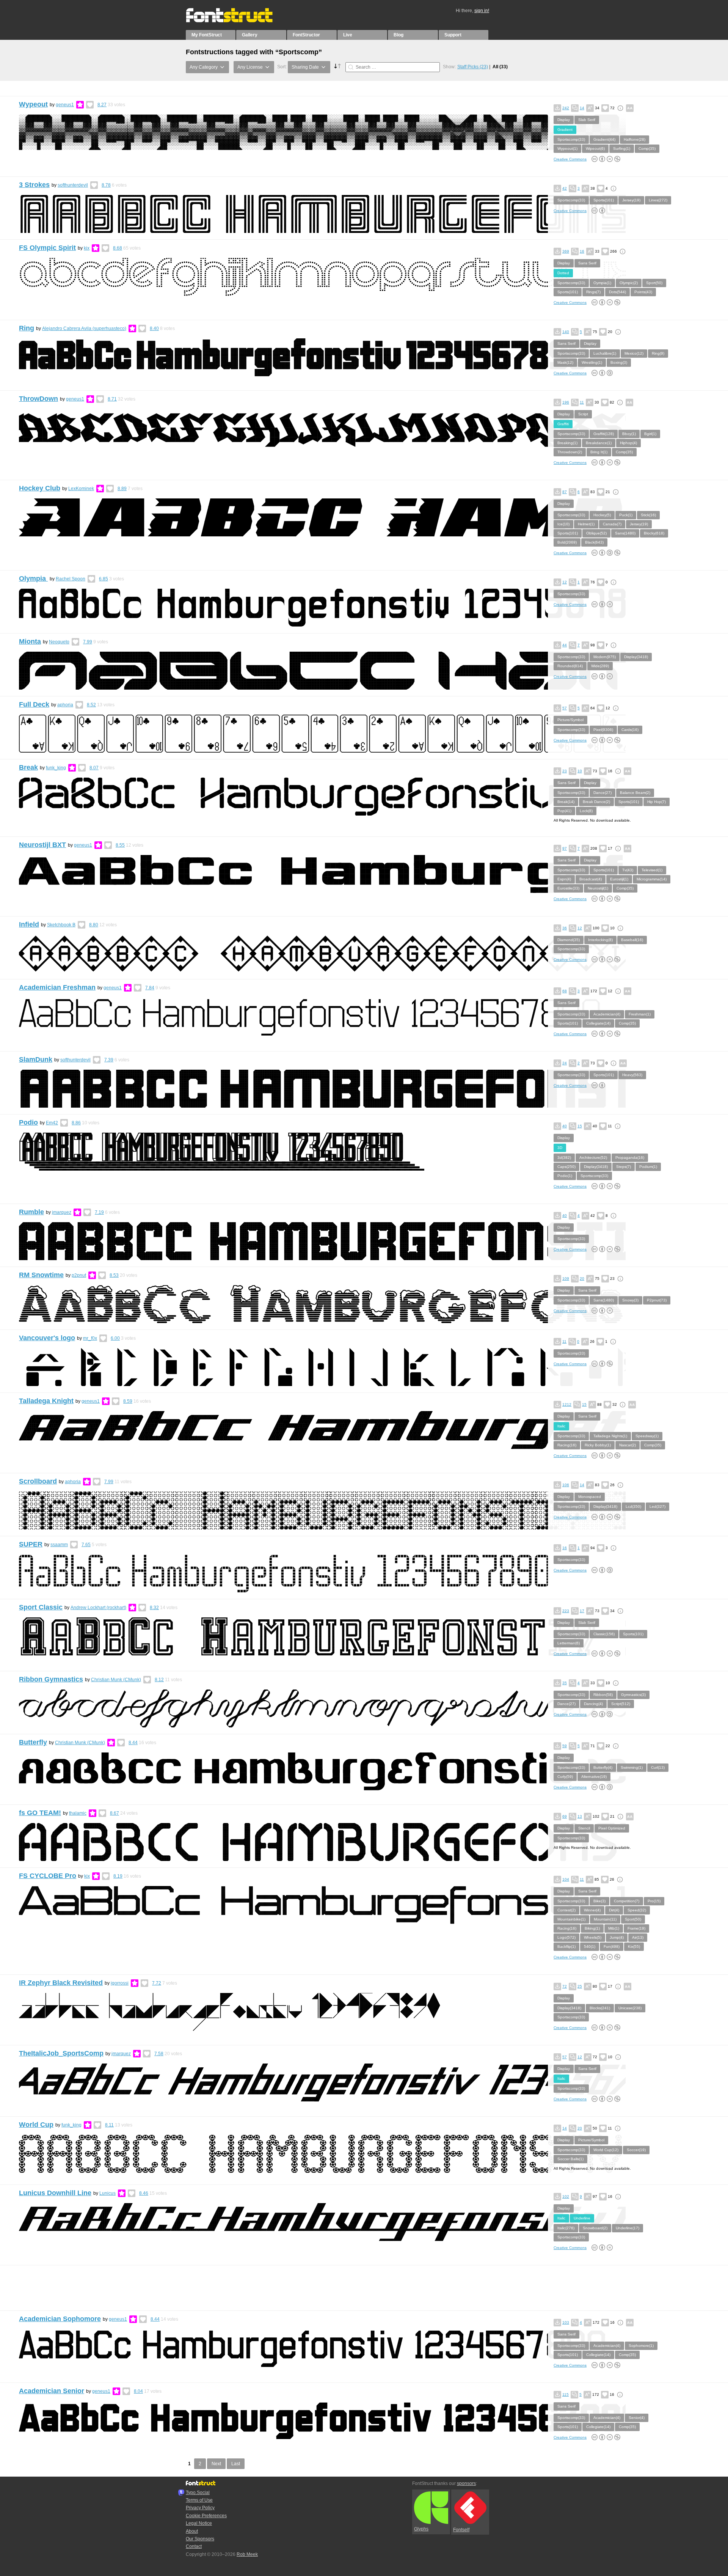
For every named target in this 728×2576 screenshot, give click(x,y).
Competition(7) (627, 1901)
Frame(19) (636, 1928)
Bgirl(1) (650, 434)
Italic (561, 1426)
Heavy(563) (632, 1075)
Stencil (584, 1828)
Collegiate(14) (598, 1023)
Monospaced (590, 1497)
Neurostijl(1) (598, 888)
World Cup (36, 2125)
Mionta (30, 641)
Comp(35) (647, 149)
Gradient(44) (604, 139)
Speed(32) (637, 1910)
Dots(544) (617, 292)
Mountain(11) (605, 1919)
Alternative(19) (594, 1777)
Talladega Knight (46, 1401)
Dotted (563, 273)
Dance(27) (602, 793)
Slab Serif (587, 120)
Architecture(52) (593, 1158)
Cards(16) (630, 730)
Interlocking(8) (600, 940)
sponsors (466, 2483)
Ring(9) (658, 353)
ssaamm (59, 1545)
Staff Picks (473, 67)
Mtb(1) (614, 1928)
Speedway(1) (647, 1436)
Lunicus (107, 2193)
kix (87, 248)
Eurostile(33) (568, 888)
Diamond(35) (569, 940)
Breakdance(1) (599, 443)
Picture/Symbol (570, 720)
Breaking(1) (567, 443)
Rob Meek (247, 2554)
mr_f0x (90, 1338)
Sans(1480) (625, 533)
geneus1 (65, 105)
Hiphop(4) (628, 443)
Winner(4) (592, 1910)
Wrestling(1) (592, 362)
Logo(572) (566, 1937)
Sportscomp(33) (571, 139)
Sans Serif (587, 263)
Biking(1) (592, 1928)
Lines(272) (658, 200)
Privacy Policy (200, 2508)
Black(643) (594, 542)
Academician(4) (607, 1014)
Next (216, 2464)
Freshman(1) (640, 1014)
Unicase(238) (630, 2008)
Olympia (33, 578)
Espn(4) (564, 879)
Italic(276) (566, 2228)
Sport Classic (41, 1607)
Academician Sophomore (60, 2319)
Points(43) (643, 292)
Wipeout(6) (595, 149)
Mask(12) (565, 362)
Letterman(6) (569, 1643)
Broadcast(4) (591, 879)
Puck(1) (626, 515)
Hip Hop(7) (657, 802)
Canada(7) (612, 524)
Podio (28, 1122)
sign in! (482, 11)
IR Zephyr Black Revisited (61, 1983)
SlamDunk (36, 1059)
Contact (194, 2546)
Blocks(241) (600, 2008)
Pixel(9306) (603, 730)
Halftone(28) (635, 139)
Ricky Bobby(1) (598, 1445)
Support (453, 35)
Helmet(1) (586, 524)
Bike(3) (599, 1901)
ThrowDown (38, 399)
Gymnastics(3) (633, 1695)
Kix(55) (634, 1947)
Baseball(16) (632, 940)
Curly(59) (565, 1777)
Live (348, 35)
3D (560, 1148)
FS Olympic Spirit (47, 248)
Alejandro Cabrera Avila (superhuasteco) (84, 328)
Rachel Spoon (71, 579)
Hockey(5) (602, 515)
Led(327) (657, 1506)
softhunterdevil (73, 185)
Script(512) (621, 1704)
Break (28, 767)
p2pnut (79, 1275)
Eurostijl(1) (619, 879)
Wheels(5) (593, 1937)
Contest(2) (566, 1910)
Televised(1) (652, 870)
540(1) (590, 1947)
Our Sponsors (200, 2539)
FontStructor (306, 35)
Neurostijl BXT (42, 845)
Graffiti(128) (604, 434)
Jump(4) (617, 1937)
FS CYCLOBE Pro (48, 1876)
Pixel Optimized (612, 1828)
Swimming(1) (632, 1767)
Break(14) (566, 802)
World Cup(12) (606, 2150)
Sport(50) (654, 283)
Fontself (461, 2530)
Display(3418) (636, 657)
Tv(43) (628, 870)
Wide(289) (600, 666)
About (192, 2531)
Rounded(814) (570, 666)
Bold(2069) (567, 542)
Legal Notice (199, 2523)
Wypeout (33, 104)
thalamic (78, 1813)
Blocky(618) (654, 533)
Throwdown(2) (570, 452)
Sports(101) (604, 200)
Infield (29, 924)
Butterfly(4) (603, 1767)
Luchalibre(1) (605, 353)
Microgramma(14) (652, 879)
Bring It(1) (599, 452)
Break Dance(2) (596, 802)
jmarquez (62, 1212)
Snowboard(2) (595, 2228)
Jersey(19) (631, 200)
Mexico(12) (634, 353)
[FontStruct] (237, 21)
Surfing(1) (622, 149)
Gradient (565, 130)
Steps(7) (624, 1167)
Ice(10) (563, 524)
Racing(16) (567, 1445)
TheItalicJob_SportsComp (61, 2053)
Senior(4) (637, 2418)
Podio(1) (565, 1176)
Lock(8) (586, 811)
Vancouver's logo (47, 1338)
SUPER (31, 1544)
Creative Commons (570, 159)
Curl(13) (658, 1767)
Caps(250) (566, 1167)
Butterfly (33, 1742)
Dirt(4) (614, 1910)
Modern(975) (605, 657)
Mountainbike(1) (571, 1919)
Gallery (250, 35)
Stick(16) (648, 515)
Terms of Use (199, 2500)
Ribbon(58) (603, 1695)
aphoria (65, 705)
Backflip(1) (566, 1947)
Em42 (52, 1123)
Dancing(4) (593, 1704)
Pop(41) (564, 811)
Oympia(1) (602, 283)
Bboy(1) (629, 434)
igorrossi (120, 1983)
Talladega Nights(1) (610, 1436)
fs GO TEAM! (40, 1813)
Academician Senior (52, 2391)
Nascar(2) (628, 1445)
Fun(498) (612, 1947)
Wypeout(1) (567, 149)
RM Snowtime (41, 1275)
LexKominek (81, 489)
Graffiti (563, 424)
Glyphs (421, 2529)
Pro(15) (654, 1901)
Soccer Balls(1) (570, 2159)
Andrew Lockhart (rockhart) (98, 1608)
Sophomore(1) (641, 2346)
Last (236, 2464)
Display (564, 120)
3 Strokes (34, 185)
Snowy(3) (630, 1300)
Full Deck (34, 704)
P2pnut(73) (657, 1300)
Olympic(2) (629, 283)
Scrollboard (38, 1481)
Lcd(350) (633, 1506)
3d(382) (564, 1158)
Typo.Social (198, 2493)
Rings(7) (593, 292)
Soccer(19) (636, 2150)
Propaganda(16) (630, 1158)
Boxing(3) (619, 362)
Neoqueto (59, 642)
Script (583, 414)
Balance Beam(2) (635, 793)
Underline (582, 2218)
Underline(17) (628, 2228)
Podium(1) (648, 1167)
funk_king (56, 768)
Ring (27, 328)
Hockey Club (40, 488)
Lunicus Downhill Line (55, 2193)
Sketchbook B (61, 925)
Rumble (31, 1212)
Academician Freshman (57, 987)
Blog (399, 35)
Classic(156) (604, 1634)
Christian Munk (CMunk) (116, 1680)
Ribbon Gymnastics (51, 1679)
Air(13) (638, 1937)
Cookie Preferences (206, 2516)
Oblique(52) (596, 533)
